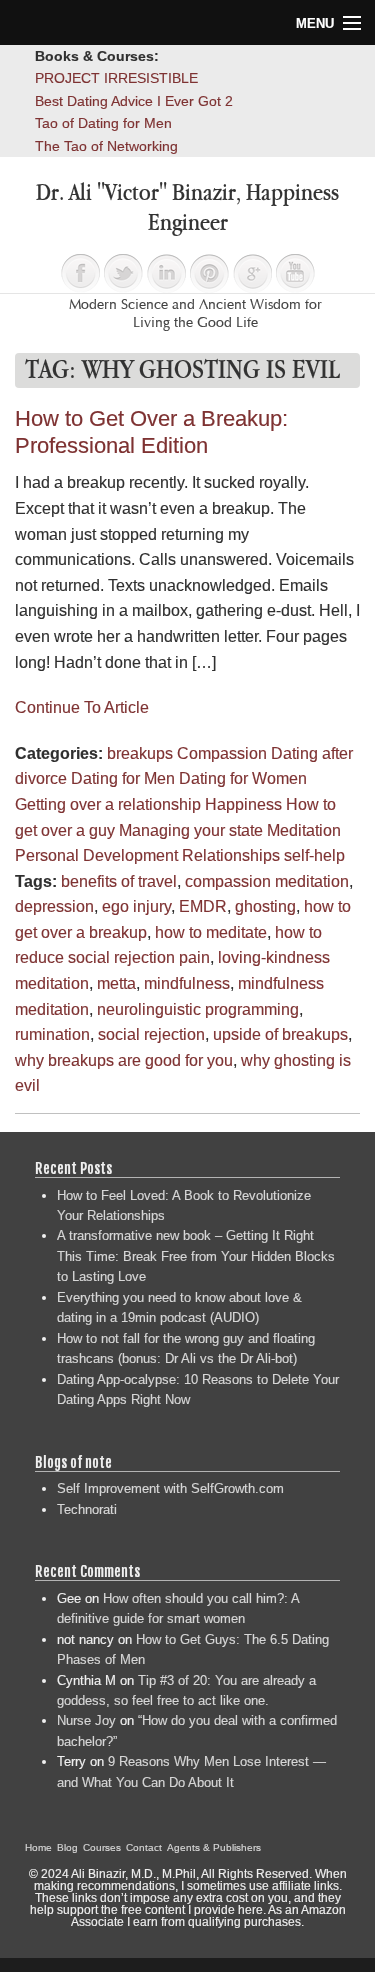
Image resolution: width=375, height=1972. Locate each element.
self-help (314, 855)
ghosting (265, 906)
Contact (144, 1847)
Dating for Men (123, 778)
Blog (67, 1847)
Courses (102, 1847)
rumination (52, 1034)
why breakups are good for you (124, 1060)
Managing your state (191, 830)
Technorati (87, 1509)
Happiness (243, 804)
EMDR (203, 906)
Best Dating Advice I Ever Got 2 (134, 101)
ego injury (136, 906)
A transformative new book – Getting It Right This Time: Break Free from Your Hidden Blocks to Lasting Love (196, 1256)
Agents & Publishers (214, 1847)
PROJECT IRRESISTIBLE (116, 78)
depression (54, 906)
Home (38, 1847)
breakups (140, 753)
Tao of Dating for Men (103, 123)
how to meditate (211, 932)
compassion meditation (267, 881)
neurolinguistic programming (198, 1009)
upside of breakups (280, 1034)
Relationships (231, 855)
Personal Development (96, 855)
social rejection (151, 1034)
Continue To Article (82, 707)
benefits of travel (119, 881)
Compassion (222, 753)
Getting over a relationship (108, 804)
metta (116, 983)
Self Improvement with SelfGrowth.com (170, 1488)
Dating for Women (243, 778)
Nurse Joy (86, 1720)
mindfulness (187, 983)
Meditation (304, 830)
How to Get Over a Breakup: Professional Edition (151, 432)
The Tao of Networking (106, 146)
